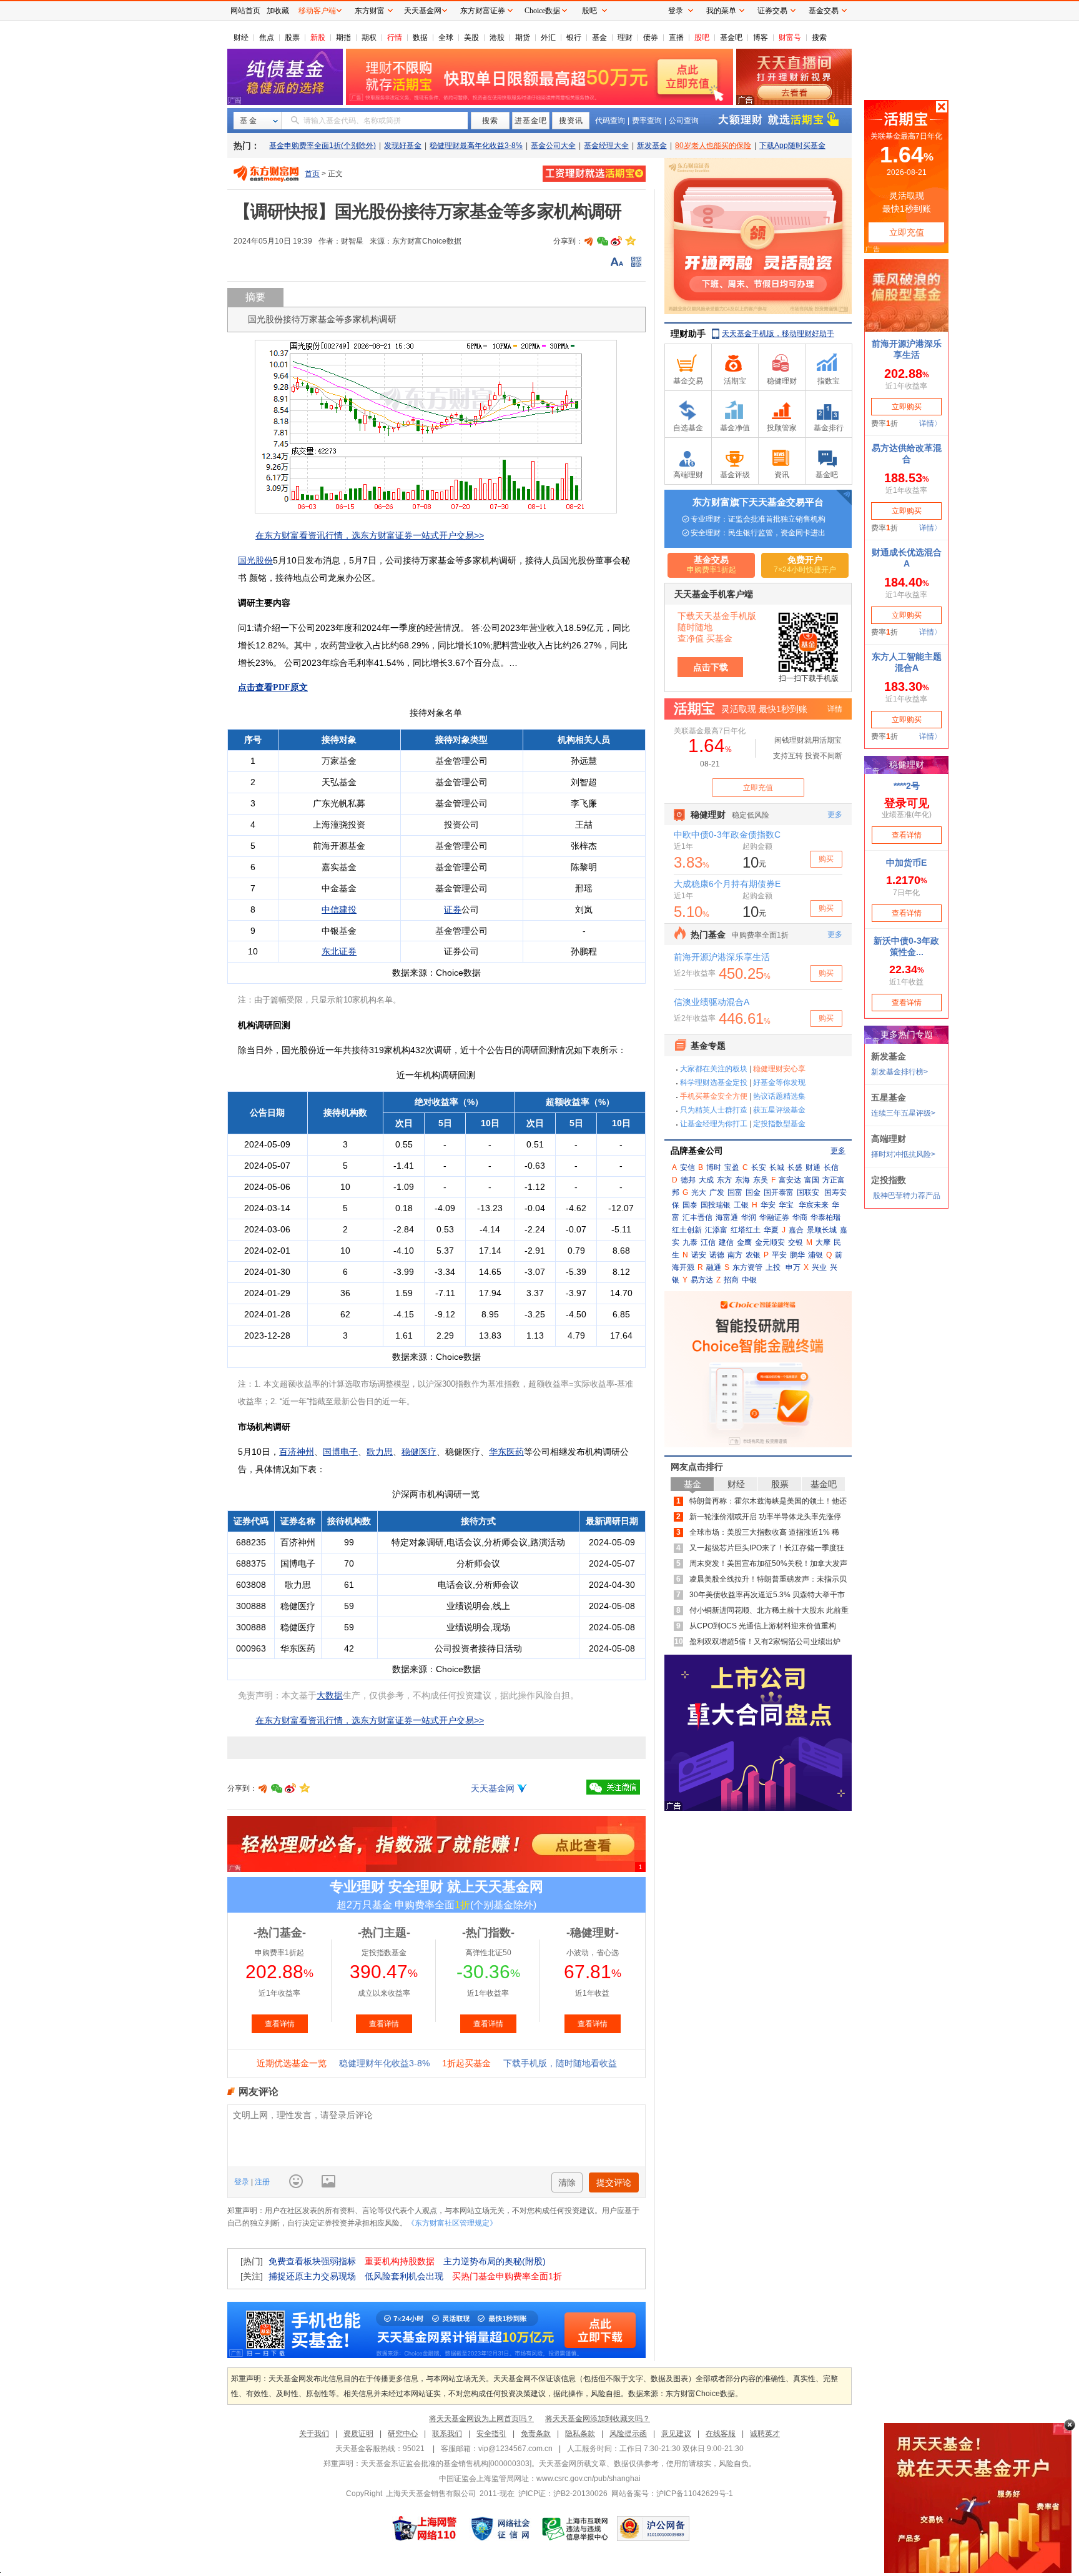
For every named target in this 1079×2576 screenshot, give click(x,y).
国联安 (808, 1192)
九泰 (690, 1242)
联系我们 (447, 2434)
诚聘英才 (765, 2434)
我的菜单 (721, 11)
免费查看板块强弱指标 (312, 2261)
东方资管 (747, 1267)
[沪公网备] (653, 2529)
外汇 (548, 37)
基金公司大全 (553, 146)
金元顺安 (770, 1242)
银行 (574, 37)
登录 (243, 2182)
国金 (753, 1192)
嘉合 (796, 1230)
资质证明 (358, 2434)
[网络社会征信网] (500, 2529)
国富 (735, 1192)
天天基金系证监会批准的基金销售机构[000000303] (446, 2464)
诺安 (699, 1255)
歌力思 (380, 1452)
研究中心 (403, 2434)
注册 (261, 2182)
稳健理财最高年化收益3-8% (476, 146)
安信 (687, 1167)
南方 (735, 1255)
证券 (453, 909)
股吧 (702, 37)
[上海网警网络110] (425, 2529)
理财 (625, 37)
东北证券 (339, 951)
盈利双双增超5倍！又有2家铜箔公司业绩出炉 (765, 1642)
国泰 (690, 1205)
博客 (761, 37)
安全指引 (491, 2434)
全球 (446, 37)
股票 (292, 37)
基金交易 (824, 11)
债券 (651, 37)
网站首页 (245, 11)
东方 (724, 1180)
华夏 (771, 1230)
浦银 (815, 1255)
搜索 (819, 37)
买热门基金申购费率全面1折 (507, 2276)
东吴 (761, 1180)
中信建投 (339, 909)
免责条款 (536, 2434)
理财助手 (688, 334)
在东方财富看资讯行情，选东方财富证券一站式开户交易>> (370, 535)
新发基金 (652, 146)
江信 (708, 1242)
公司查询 (684, 121)
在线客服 (721, 2434)
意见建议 (676, 2434)
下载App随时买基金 (792, 146)
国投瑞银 (716, 1205)
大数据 (330, 1695)
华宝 (786, 1205)
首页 (312, 174)
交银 (796, 1242)
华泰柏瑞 (825, 1217)
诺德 (717, 1255)
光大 (699, 1192)
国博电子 (340, 1452)
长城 (777, 1167)
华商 (800, 1217)
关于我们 (314, 2434)
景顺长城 (822, 1230)
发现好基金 (403, 146)
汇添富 (716, 1230)
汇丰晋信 (697, 1217)
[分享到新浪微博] (616, 241)
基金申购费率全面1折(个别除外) (323, 146)
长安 (759, 1167)
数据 (420, 37)
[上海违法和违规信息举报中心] (576, 2529)
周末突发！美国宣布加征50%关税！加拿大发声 (768, 1563)
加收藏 (278, 11)
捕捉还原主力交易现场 (312, 2276)
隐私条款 (580, 2434)
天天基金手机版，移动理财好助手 (778, 334)
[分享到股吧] (589, 241)
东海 (742, 1180)
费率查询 (647, 121)
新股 (318, 37)
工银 (741, 1205)
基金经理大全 (606, 146)
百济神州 (297, 1452)
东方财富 (370, 11)
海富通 (727, 1217)
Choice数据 (542, 11)
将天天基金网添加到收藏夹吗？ (598, 2419)
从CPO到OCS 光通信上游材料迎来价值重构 (763, 1626)
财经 (241, 37)
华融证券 (774, 1217)
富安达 (790, 1180)
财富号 (790, 37)
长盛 (795, 1167)
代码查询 (610, 121)
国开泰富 (779, 1192)
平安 (779, 1255)
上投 (773, 1267)
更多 (838, 1151)
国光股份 (255, 560)
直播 (676, 37)
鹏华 (797, 1255)
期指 (343, 37)
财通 (813, 1167)
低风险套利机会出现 (404, 2276)
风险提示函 (628, 2434)
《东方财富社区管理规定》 (452, 2223)
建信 (726, 1242)
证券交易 (772, 11)
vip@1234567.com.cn (515, 2449)
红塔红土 (746, 1230)
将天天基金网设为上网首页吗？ (481, 2419)
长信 (831, 1167)
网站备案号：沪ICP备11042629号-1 (672, 2494)
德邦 (688, 1180)
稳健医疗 (419, 1452)
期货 (523, 37)
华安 (768, 1205)
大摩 (823, 1242)
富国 (812, 1180)
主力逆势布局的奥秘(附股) (495, 2261)
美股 (471, 37)
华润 (749, 1217)
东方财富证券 (483, 11)
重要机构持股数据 (400, 2261)
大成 (706, 1180)
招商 (731, 1280)
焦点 (267, 37)
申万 (793, 1267)
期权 (369, 37)
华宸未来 (814, 1205)
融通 (714, 1267)
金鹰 (744, 1242)
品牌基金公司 (697, 1151)
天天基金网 (493, 1788)
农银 (753, 1255)
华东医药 (506, 1452)
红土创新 (687, 1230)
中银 (749, 1280)
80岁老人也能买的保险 (713, 146)
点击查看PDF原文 (273, 687)
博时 (714, 1167)
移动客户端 (317, 11)
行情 (395, 37)
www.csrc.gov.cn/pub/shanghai (589, 2479)
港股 (497, 37)
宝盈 (732, 1167)
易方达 (702, 1280)
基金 (599, 37)
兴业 (819, 1267)
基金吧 (731, 37)
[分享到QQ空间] (630, 241)
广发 (717, 1192)
